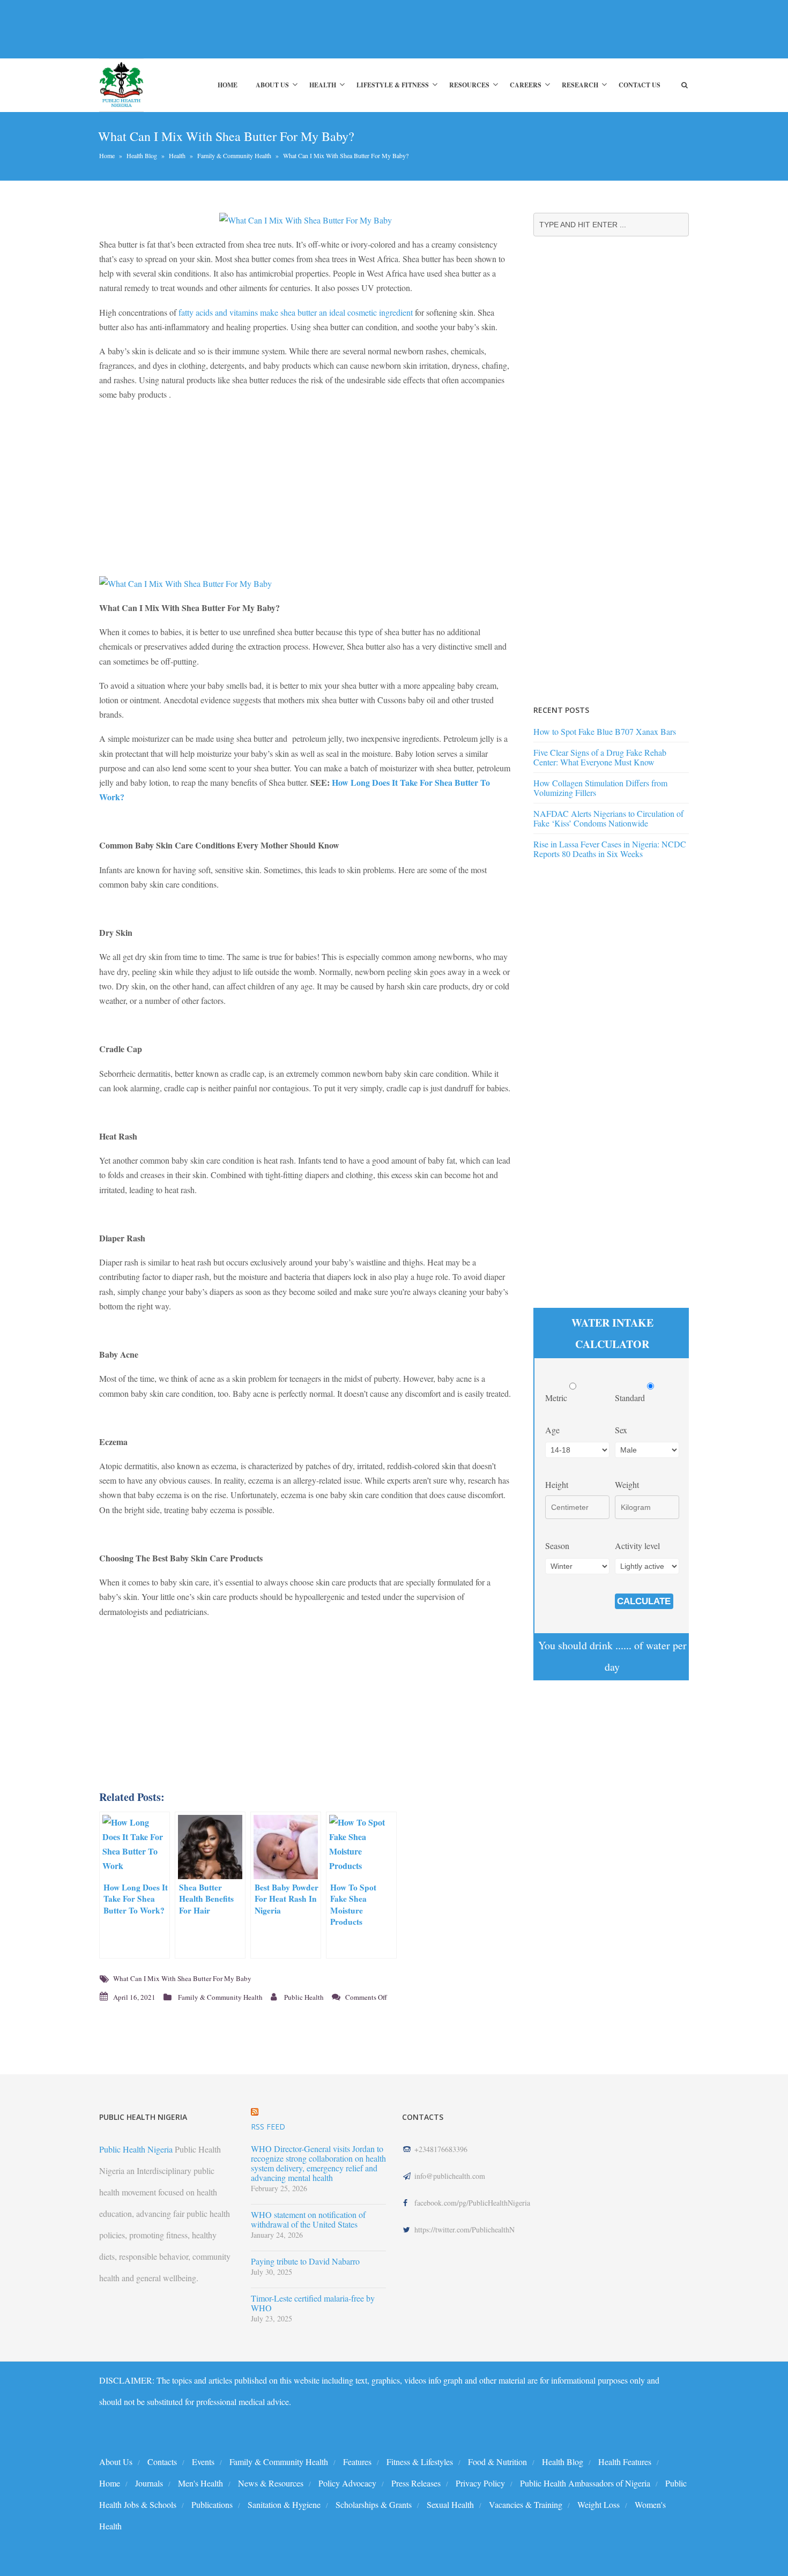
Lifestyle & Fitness (393, 85)
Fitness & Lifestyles (420, 2462)
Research (580, 85)
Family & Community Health (234, 155)
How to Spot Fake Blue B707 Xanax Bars (605, 731)
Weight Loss (599, 2504)
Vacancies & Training (526, 2504)
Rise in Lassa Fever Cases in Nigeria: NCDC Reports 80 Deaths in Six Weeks (610, 849)
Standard (631, 1398)
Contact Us (640, 85)
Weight (627, 1484)
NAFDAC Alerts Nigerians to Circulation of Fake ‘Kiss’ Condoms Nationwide (608, 818)
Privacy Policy (480, 2483)
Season (557, 1546)
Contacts (162, 2462)
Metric (557, 1398)
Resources (469, 85)
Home (228, 85)
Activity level (637, 1546)
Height (557, 1484)
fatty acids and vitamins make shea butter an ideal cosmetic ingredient (296, 312)
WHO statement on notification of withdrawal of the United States (308, 2220)
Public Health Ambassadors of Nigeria (585, 2483)
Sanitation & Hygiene (284, 2504)
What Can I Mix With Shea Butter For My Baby (182, 1978)
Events (203, 2462)
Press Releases (416, 2483)
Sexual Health (450, 2504)
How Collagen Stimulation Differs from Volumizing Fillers (600, 788)
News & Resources (271, 2483)
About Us (272, 85)
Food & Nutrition (497, 2462)
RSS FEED (268, 2127)
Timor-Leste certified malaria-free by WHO (313, 2303)
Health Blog (142, 155)
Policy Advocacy (347, 2483)
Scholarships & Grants (374, 2504)
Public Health (304, 1997)
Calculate (644, 1601)
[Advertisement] (294, 29)
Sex (621, 1430)
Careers (526, 85)
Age (552, 1430)
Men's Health (200, 2483)
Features (357, 2462)
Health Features (625, 2462)
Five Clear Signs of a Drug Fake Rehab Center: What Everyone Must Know (600, 757)
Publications (212, 2504)
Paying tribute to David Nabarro (305, 2261)
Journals (149, 2483)
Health (323, 85)
